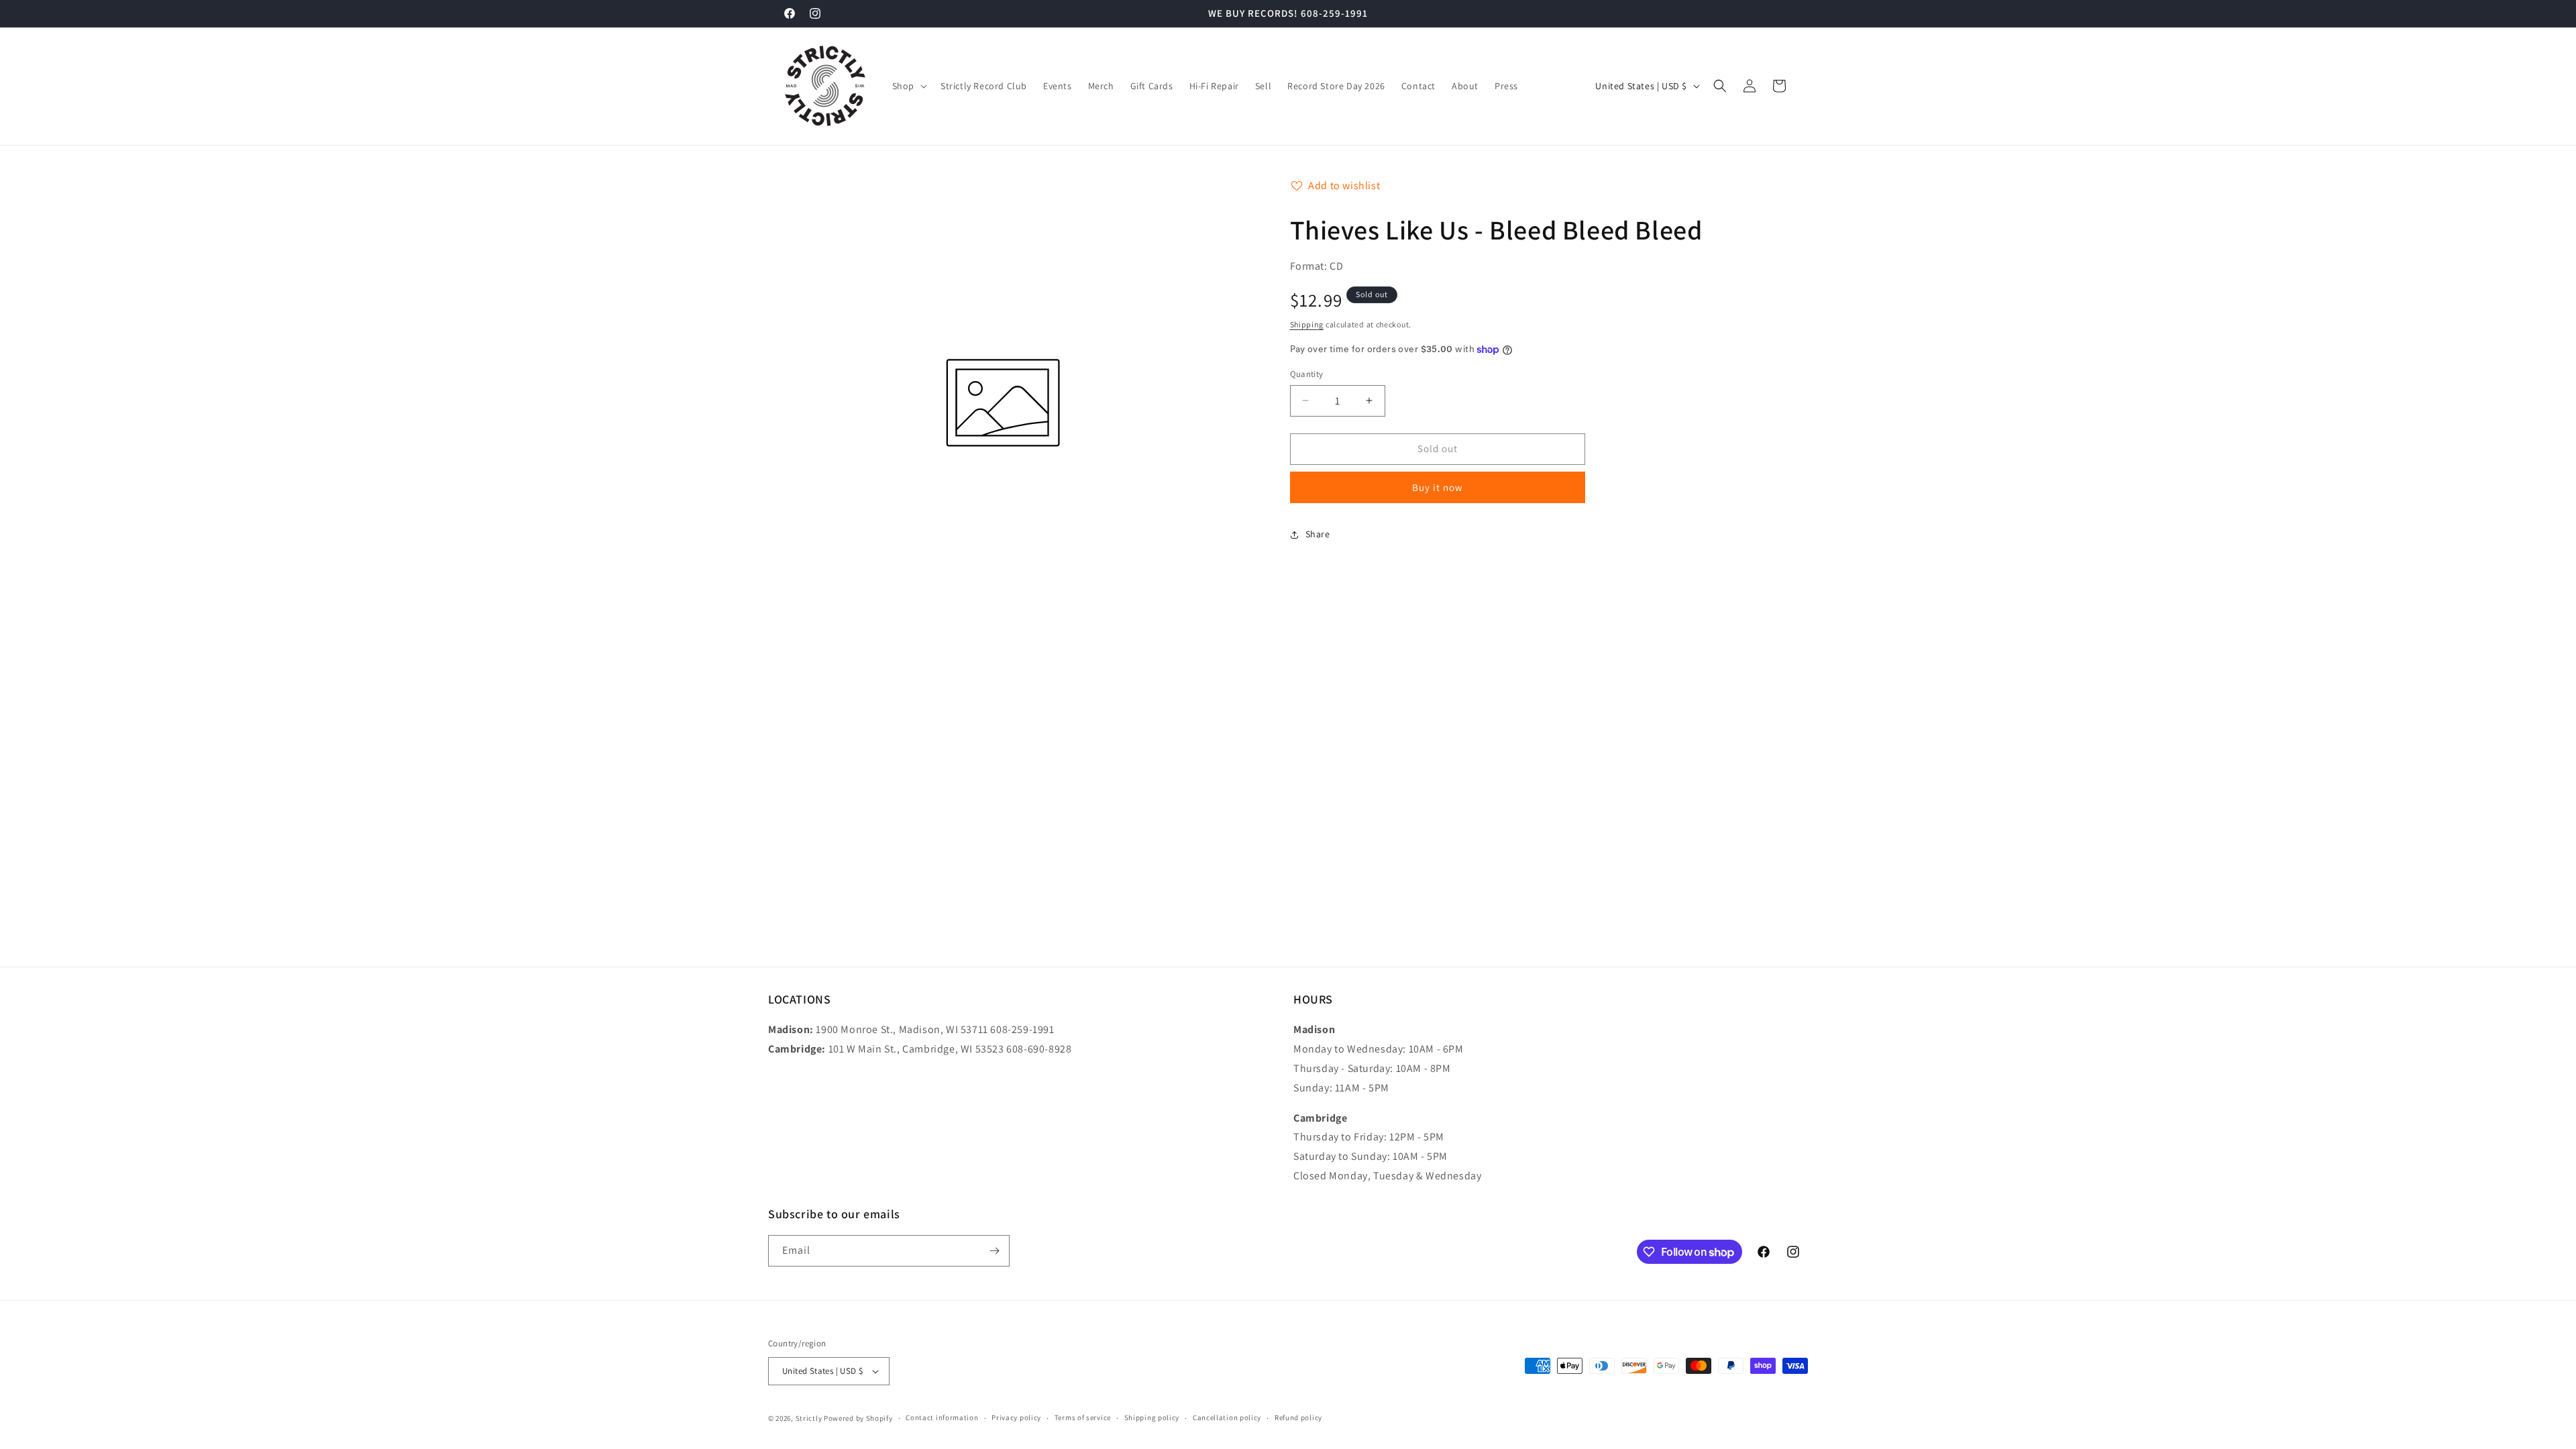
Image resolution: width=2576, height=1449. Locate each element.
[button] (908, 86)
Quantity (1307, 374)
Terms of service (1083, 1417)
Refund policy (1298, 1417)
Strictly (809, 1418)
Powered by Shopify (858, 1418)
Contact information (942, 1417)
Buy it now (1438, 487)
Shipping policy (1152, 1417)
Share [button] (1318, 534)
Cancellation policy (1227, 1417)
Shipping (1307, 324)
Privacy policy (1016, 1417)
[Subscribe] (994, 1251)
